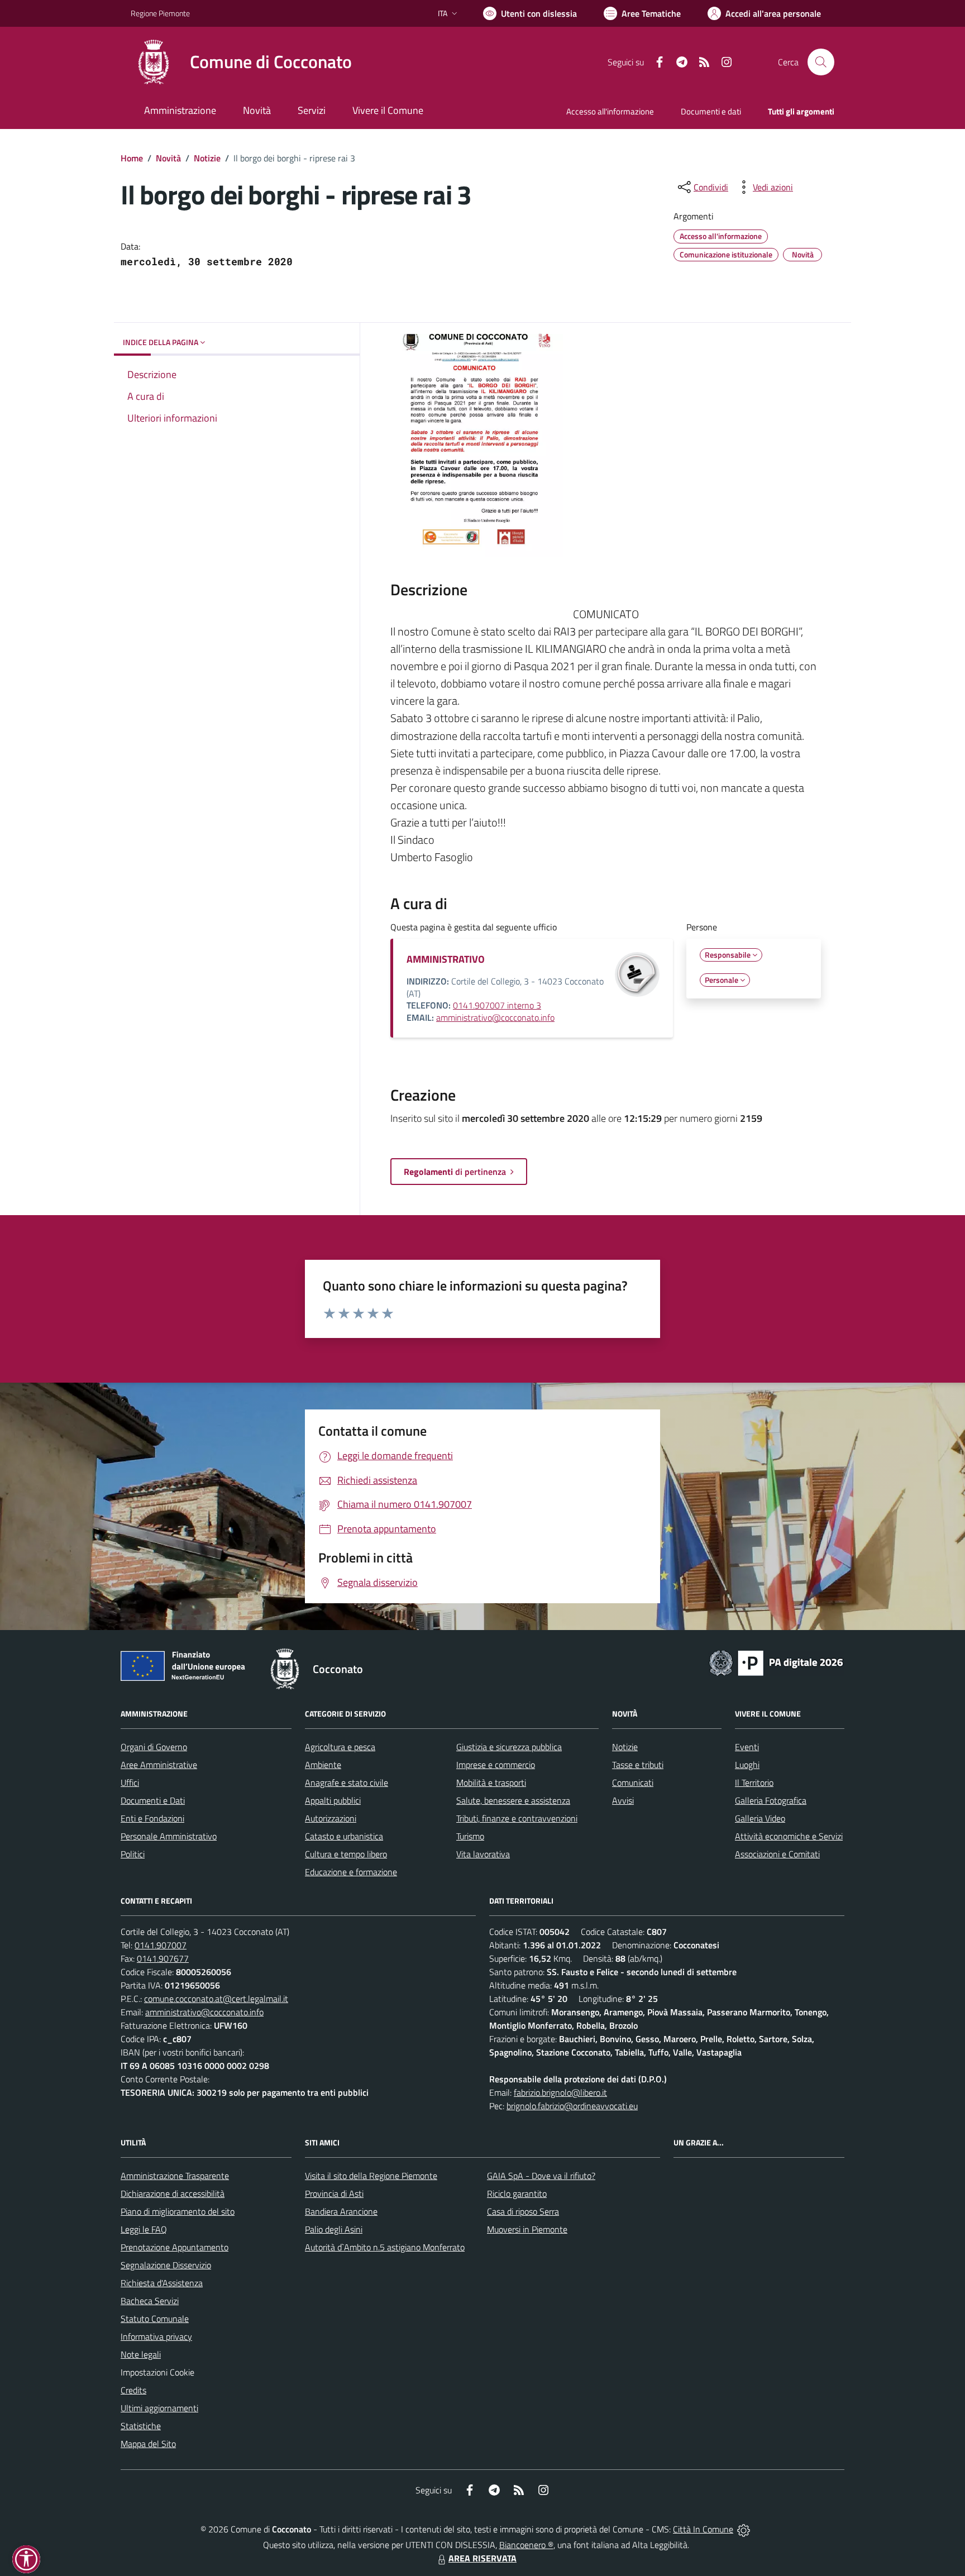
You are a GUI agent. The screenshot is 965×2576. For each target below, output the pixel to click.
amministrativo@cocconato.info (495, 1017)
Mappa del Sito (148, 2444)
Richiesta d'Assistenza (162, 2283)
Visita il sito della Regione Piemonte (371, 2176)
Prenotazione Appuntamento (175, 2247)
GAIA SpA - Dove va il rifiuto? (541, 2176)
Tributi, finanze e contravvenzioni (517, 1818)
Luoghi (747, 1765)
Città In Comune (703, 2529)
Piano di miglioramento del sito (178, 2211)
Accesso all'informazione (610, 111)
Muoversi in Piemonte (527, 2229)
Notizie (207, 158)
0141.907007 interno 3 (497, 1005)
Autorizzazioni (331, 1818)
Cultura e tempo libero (346, 1854)
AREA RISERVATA (482, 2558)
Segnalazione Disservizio (166, 2265)
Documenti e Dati (153, 1800)
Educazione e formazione (351, 1872)
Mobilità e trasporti (491, 1782)
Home (132, 158)
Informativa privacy (156, 2336)
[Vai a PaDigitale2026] (776, 1662)
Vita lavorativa (483, 1854)
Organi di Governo (154, 1747)
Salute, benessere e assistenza (513, 1800)
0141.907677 (163, 1958)
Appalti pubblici (333, 1800)
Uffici (130, 1782)
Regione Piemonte (160, 13)
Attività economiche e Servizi (789, 1836)
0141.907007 (161, 1945)
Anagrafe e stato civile (347, 1782)
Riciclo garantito (517, 2193)
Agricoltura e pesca (340, 1747)
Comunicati (633, 1782)
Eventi (747, 1747)
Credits (133, 2390)
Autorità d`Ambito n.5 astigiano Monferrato (385, 2247)
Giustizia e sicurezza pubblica (509, 1747)
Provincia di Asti (334, 2193)
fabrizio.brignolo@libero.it (560, 2092)
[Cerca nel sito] (821, 62)
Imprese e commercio (496, 1765)
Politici (133, 1854)
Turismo (470, 1836)
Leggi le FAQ (144, 2229)
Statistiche (141, 2426)
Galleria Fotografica (771, 1800)
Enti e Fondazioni (152, 1818)
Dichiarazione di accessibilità (173, 2193)
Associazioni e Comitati (777, 1854)
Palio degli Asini (334, 2229)
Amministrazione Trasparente (175, 2176)
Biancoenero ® (526, 2545)
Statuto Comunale (155, 2319)
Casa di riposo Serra (523, 2211)
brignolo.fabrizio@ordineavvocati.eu (572, 2106)
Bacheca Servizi (150, 2301)
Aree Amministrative (159, 1765)
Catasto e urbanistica (344, 1836)
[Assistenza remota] (744, 2529)
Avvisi (623, 1800)
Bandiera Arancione (341, 2211)
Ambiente (323, 1765)
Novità (168, 158)
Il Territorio (754, 1782)
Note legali (141, 2354)
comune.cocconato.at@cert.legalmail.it (216, 1999)
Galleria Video (760, 1818)
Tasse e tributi (638, 1765)
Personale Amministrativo (169, 1836)
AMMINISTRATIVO (446, 959)
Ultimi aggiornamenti (159, 2408)
